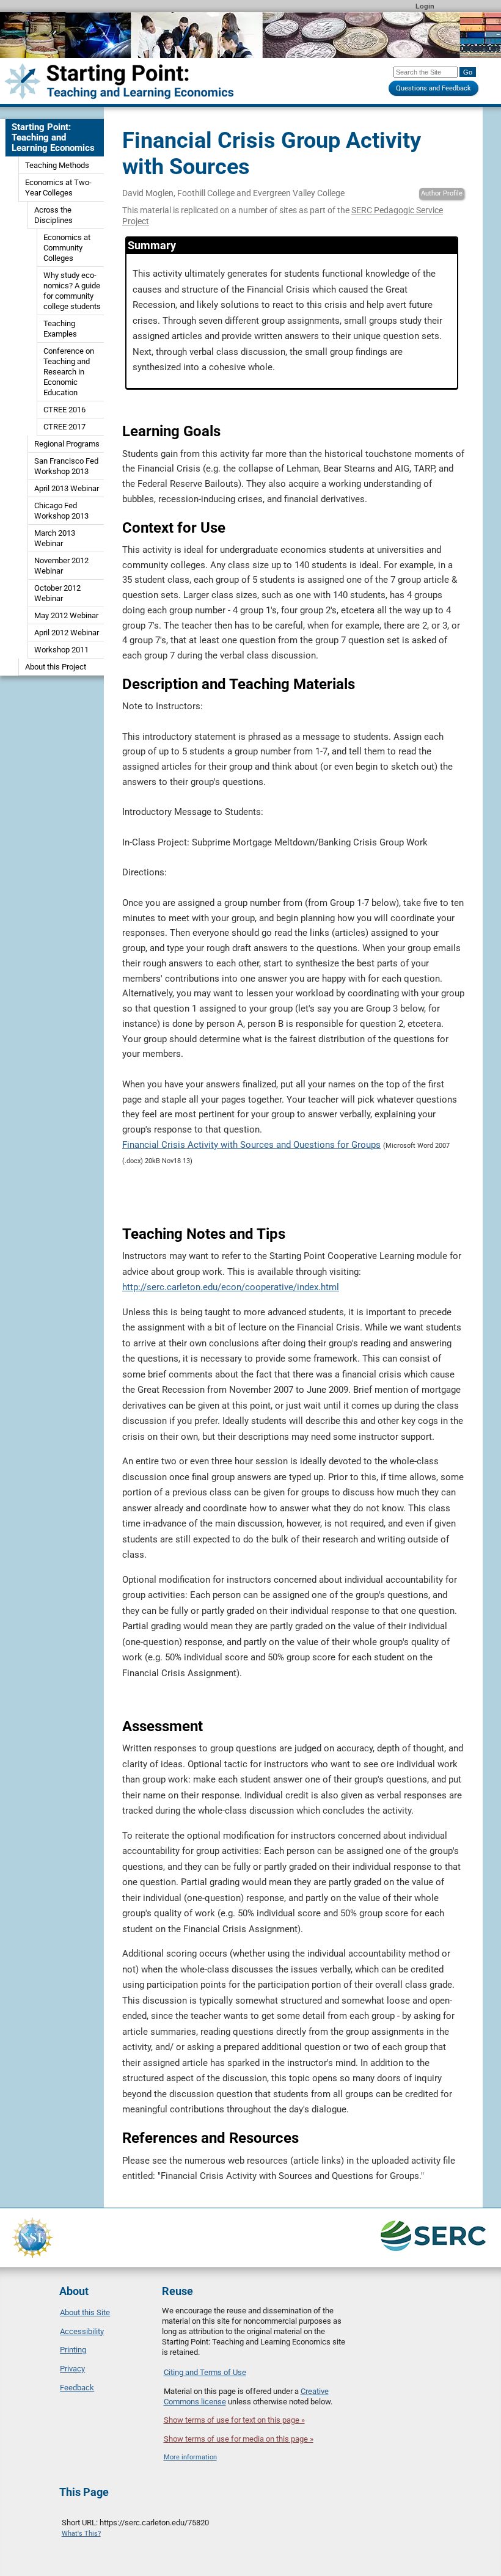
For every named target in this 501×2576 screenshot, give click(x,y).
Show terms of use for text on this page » (234, 2420)
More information (190, 2457)
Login (425, 6)
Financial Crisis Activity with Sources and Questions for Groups (251, 1145)
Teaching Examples (60, 329)
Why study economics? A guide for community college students (72, 291)
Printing (73, 2350)
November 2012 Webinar (61, 566)
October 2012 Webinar (57, 593)
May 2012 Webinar (66, 615)
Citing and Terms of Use (205, 2372)
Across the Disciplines (53, 215)
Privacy (72, 2369)
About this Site (85, 2312)
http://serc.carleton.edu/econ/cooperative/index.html (231, 1287)
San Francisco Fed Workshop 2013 (66, 466)
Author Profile (442, 193)
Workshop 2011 (61, 650)
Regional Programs (67, 444)
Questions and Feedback (433, 88)
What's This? (81, 2534)
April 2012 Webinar (67, 633)
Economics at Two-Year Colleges (58, 188)
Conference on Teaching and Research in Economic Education (69, 372)
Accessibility (82, 2331)
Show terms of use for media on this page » (239, 2439)
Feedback (77, 2388)
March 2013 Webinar (55, 538)
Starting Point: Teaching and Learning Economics (53, 137)
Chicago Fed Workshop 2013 (61, 511)
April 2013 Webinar (67, 488)
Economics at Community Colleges (67, 248)
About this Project (56, 667)
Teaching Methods (57, 165)
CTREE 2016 (64, 410)
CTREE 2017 (64, 427)
